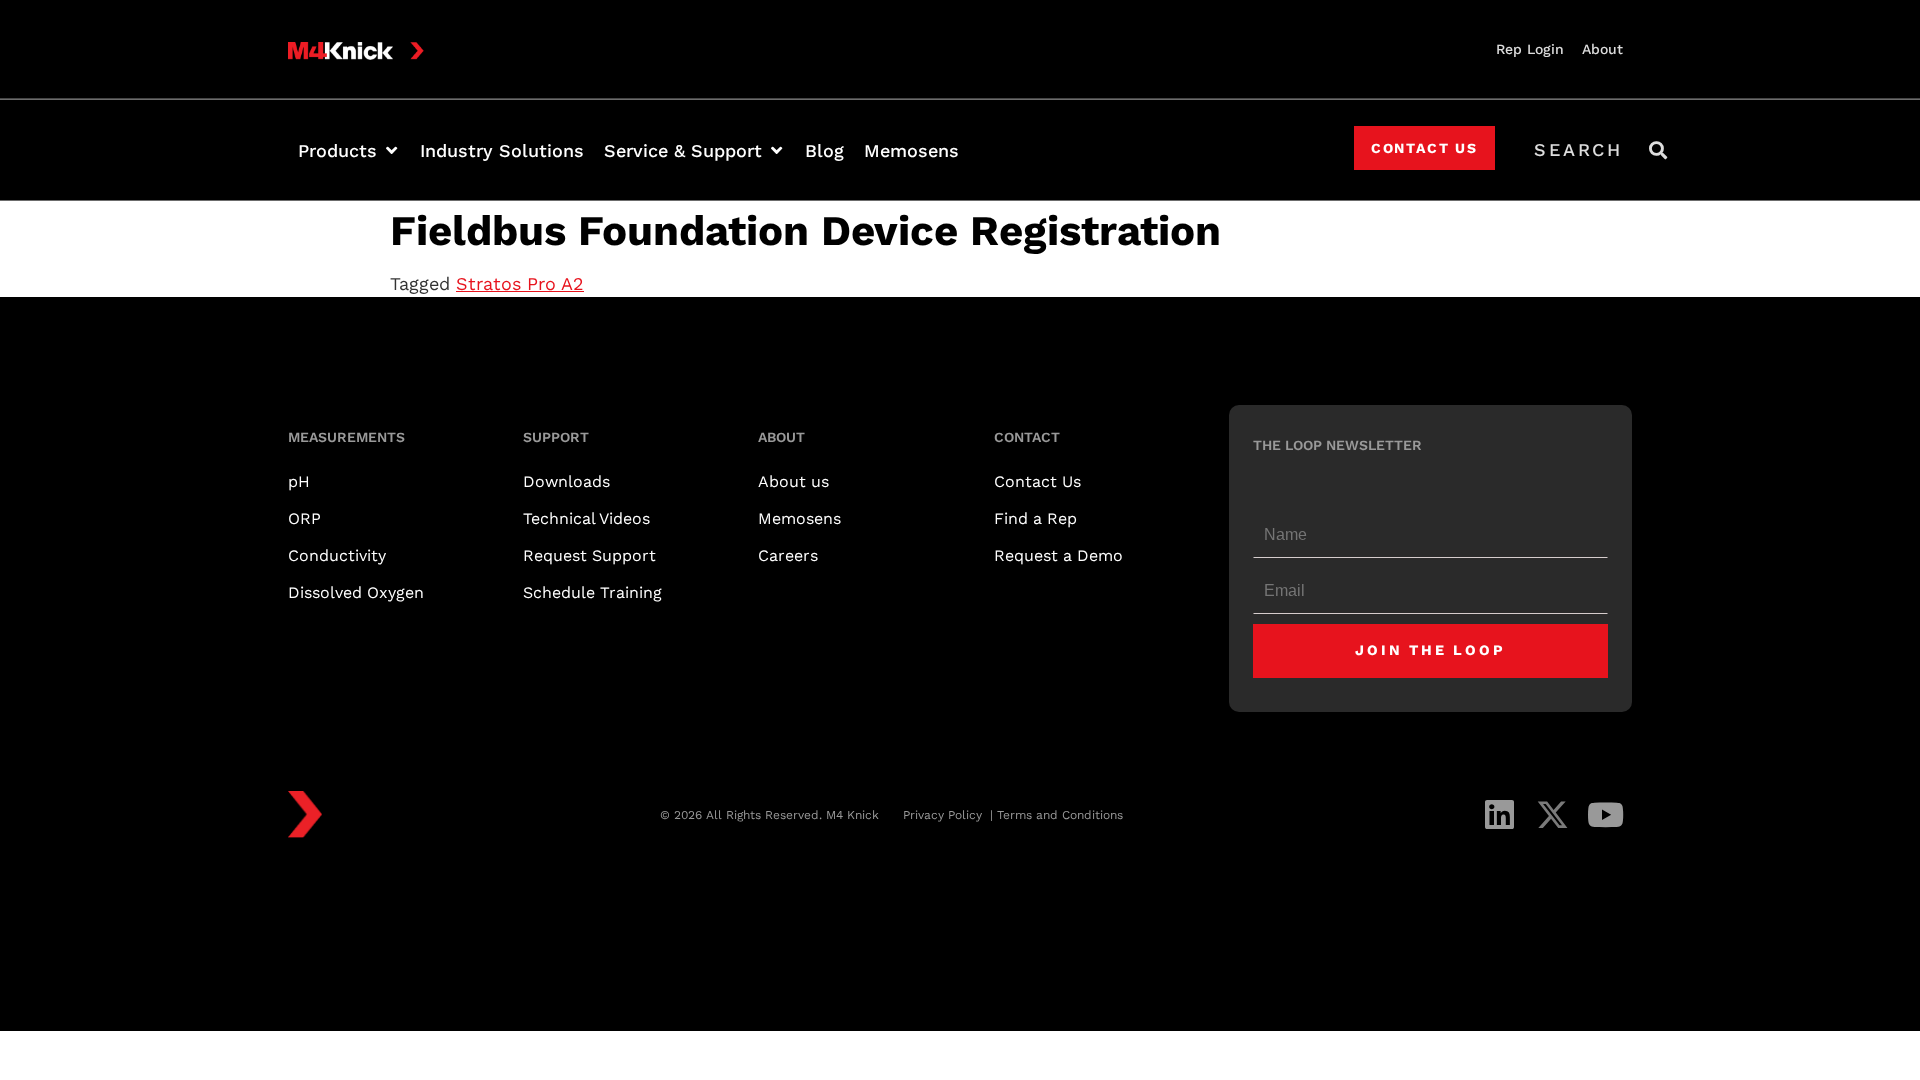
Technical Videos (586, 518)
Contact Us (1037, 481)
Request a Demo (1058, 555)
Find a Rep (1035, 518)
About (1602, 49)
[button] (349, 150)
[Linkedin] (1499, 814)
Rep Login (1530, 49)
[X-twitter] (1552, 814)
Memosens (799, 518)
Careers (788, 555)
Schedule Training (592, 592)
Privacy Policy (944, 815)
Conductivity (337, 555)
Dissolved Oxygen (356, 592)
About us (793, 481)
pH (299, 481)
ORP (304, 518)
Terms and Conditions (1060, 815)
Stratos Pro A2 (520, 283)
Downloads (566, 481)
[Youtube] (1605, 814)
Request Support (589, 555)
